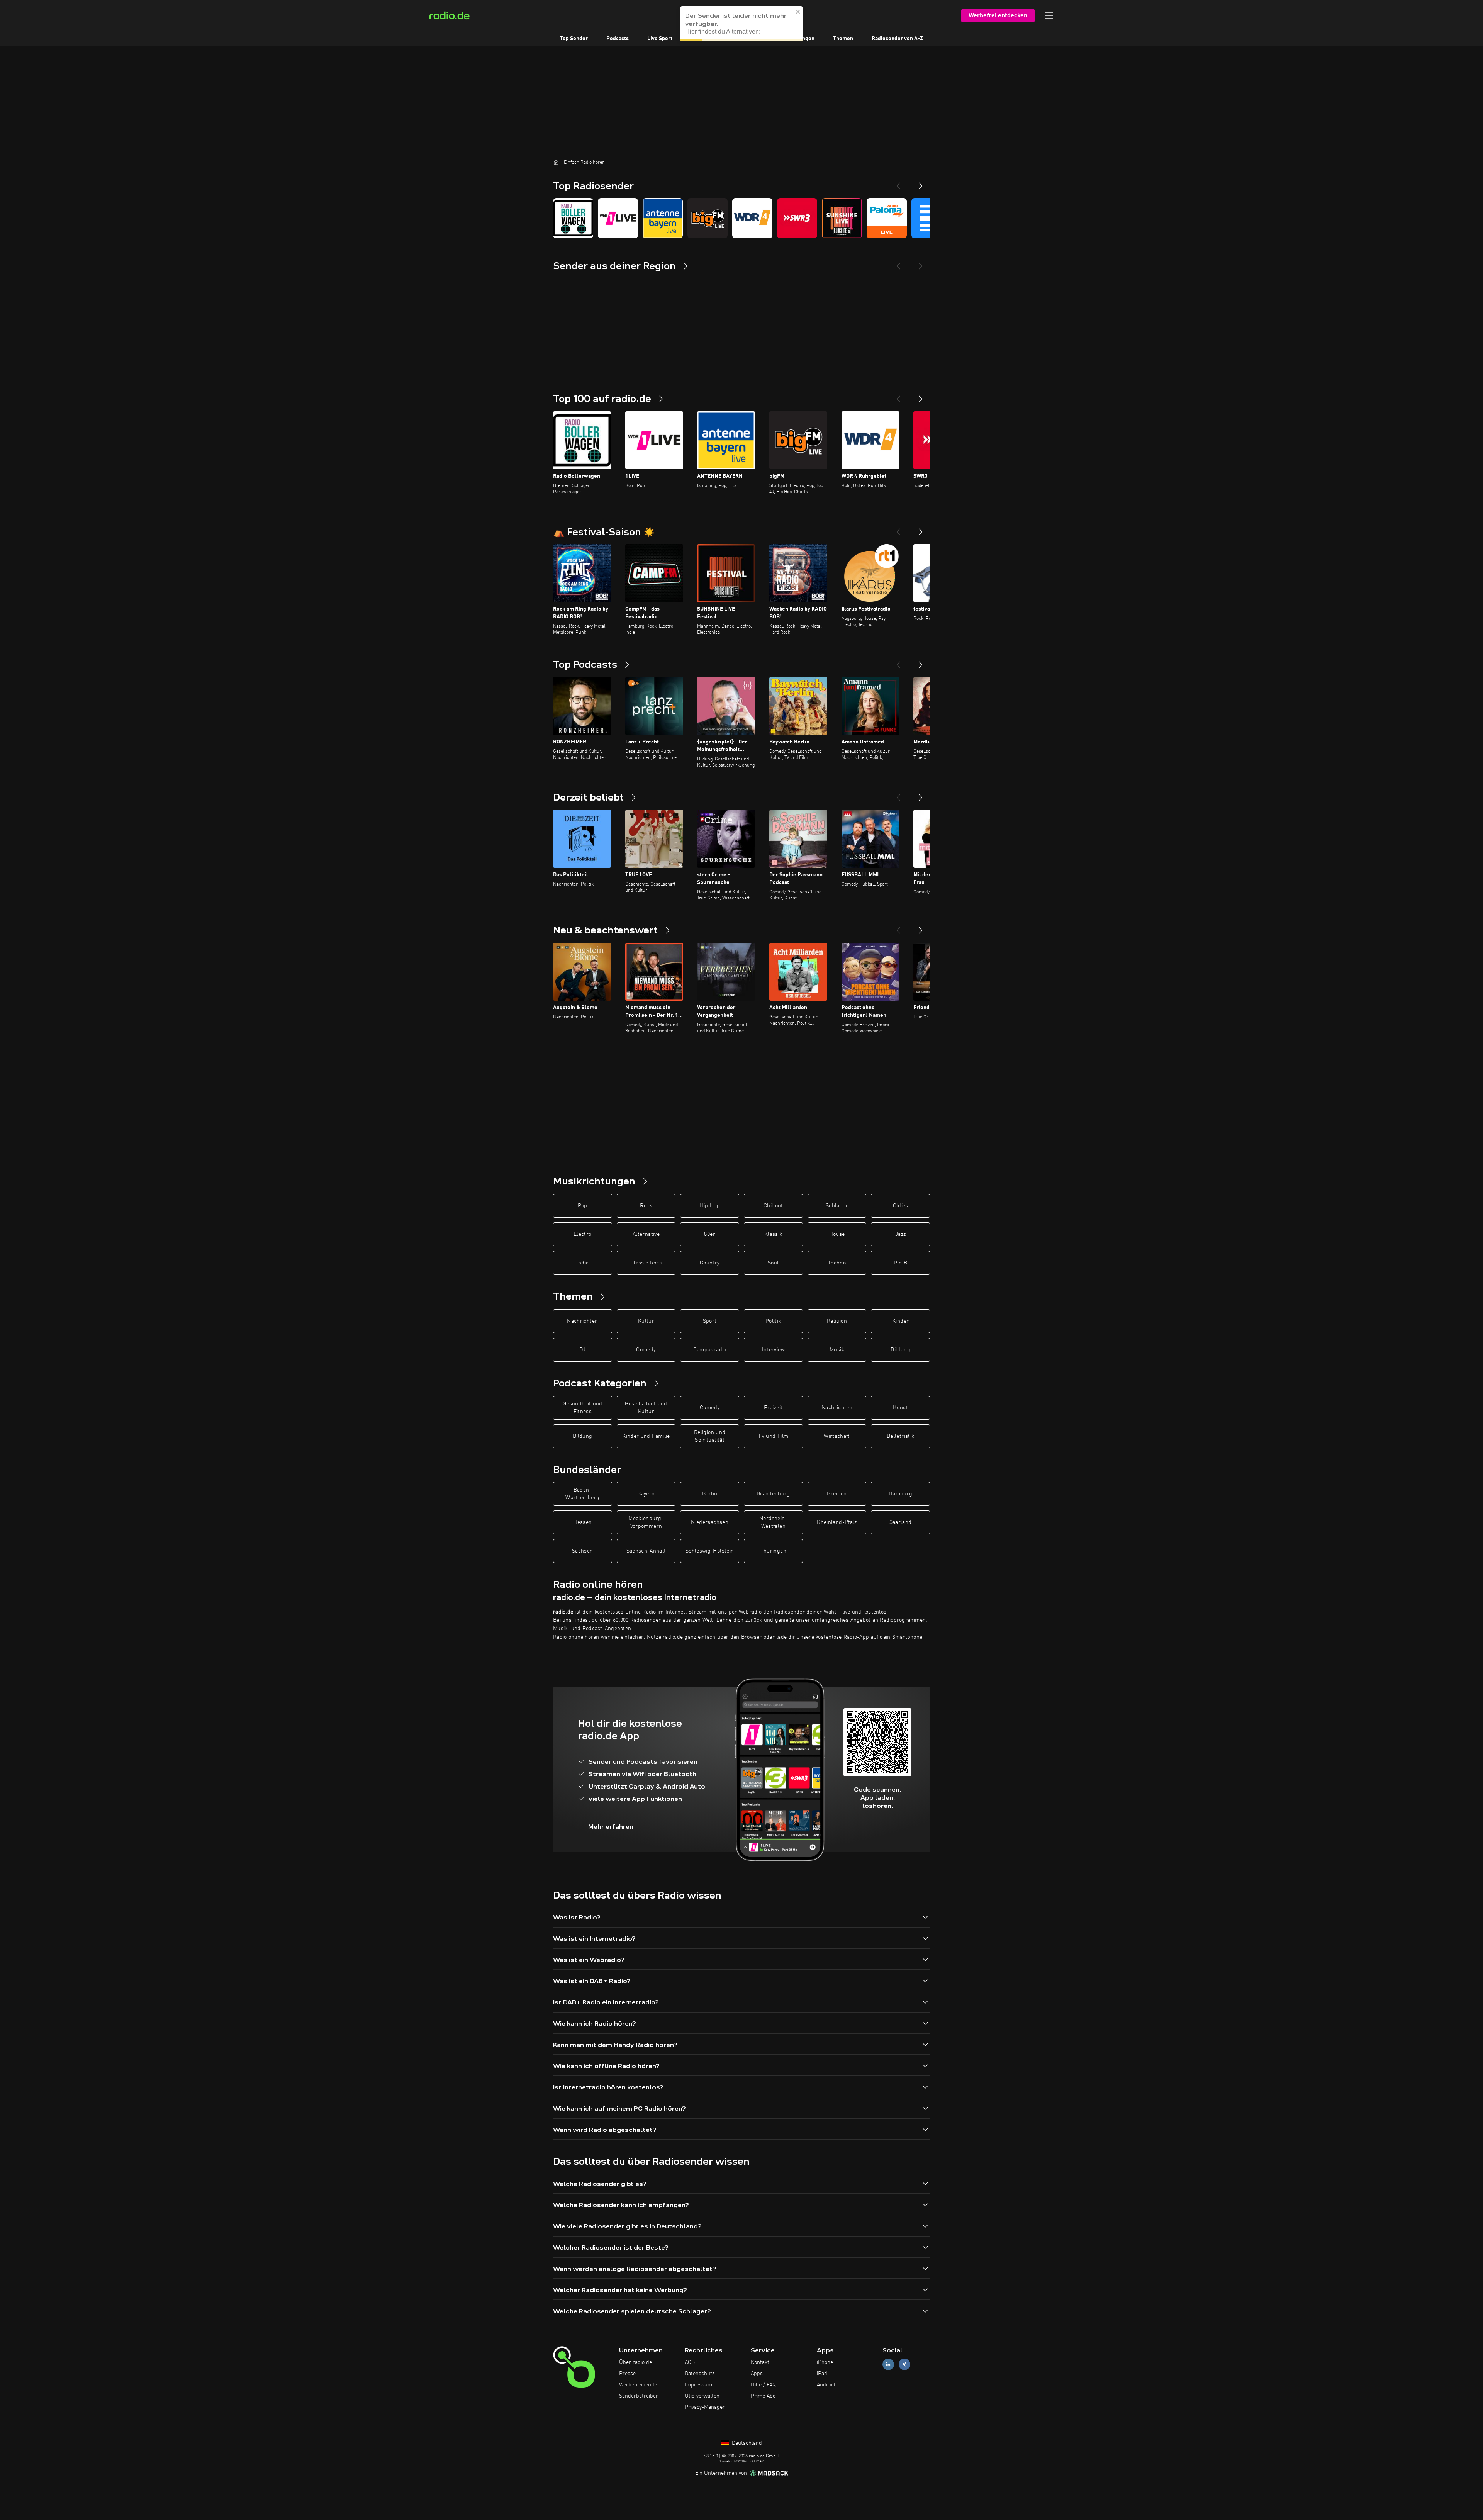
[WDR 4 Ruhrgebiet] (752, 218)
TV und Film (773, 1436)
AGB (690, 2362)
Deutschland (746, 2443)
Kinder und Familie (646, 1436)
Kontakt (760, 2362)
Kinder (900, 1321)
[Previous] (898, 183)
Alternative (646, 1234)
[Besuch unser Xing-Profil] (904, 2365)
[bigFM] (708, 218)
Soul (773, 1263)
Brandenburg (773, 1494)
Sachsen (582, 1551)
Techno (837, 1263)
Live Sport (660, 39)
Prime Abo (763, 2396)
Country (710, 1263)
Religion (837, 1321)
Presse (627, 2374)
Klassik (773, 1234)
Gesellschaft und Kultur (646, 1408)
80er (709, 1234)
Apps (757, 2374)
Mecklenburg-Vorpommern (646, 1522)
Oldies (901, 1206)
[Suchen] (789, 15)
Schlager (837, 1206)
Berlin (710, 1494)
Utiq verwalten (702, 2396)
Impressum (698, 2385)
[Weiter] (921, 396)
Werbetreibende (638, 2385)
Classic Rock (646, 1263)
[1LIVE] (618, 218)
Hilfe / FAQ (763, 2385)
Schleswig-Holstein (710, 1551)
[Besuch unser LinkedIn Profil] (888, 2365)
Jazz (900, 1234)
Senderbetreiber (639, 2396)
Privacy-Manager (705, 2407)
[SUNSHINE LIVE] (842, 218)
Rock (646, 1206)
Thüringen (773, 1551)
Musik (837, 1350)
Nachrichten (582, 1321)
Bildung (900, 1350)
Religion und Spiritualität (710, 1436)
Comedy (646, 1350)
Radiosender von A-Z (897, 39)
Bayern (646, 1494)
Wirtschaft (837, 1436)
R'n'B (901, 1263)
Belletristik (900, 1436)
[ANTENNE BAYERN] (663, 218)
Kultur (646, 1321)
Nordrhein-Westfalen (773, 1522)
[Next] (921, 183)
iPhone (825, 2362)
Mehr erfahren (611, 1827)
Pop (583, 1206)
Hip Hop (709, 1206)
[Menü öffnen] (1049, 15)
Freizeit (773, 1408)
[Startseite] (556, 162)
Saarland (901, 1522)
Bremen (837, 1494)
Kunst (900, 1408)
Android (826, 2385)
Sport (710, 1321)
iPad (822, 2374)
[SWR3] (797, 218)
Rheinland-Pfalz (837, 1522)
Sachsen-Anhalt (646, 1551)
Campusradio (710, 1350)
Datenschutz (700, 2374)
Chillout (773, 1206)
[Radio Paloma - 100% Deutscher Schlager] (887, 218)
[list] (741, 218)
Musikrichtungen (794, 39)
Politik (773, 1321)
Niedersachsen (710, 1522)
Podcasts (618, 39)
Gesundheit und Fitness (583, 1408)
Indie (582, 1263)
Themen (843, 39)
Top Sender (574, 39)
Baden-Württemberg (582, 1494)
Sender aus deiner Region (723, 39)
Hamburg (900, 1494)
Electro (582, 1234)
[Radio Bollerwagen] (573, 218)
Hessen (582, 1522)
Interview (773, 1350)
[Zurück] (898, 396)
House (837, 1234)
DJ (582, 1350)
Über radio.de (635, 2362)
